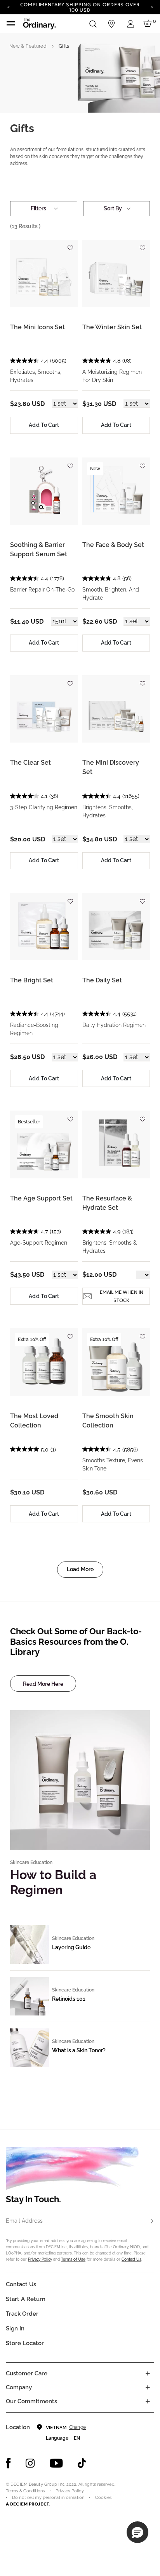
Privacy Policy (40, 2259)
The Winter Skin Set (112, 327)
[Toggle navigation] (11, 24)
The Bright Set (32, 980)
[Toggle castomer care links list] (148, 2373)
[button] (137, 2532)
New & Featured (28, 46)
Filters (38, 208)
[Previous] (8, 7)
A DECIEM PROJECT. (28, 2504)
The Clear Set (30, 763)
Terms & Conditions (25, 2491)
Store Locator (25, 2343)
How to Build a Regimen (53, 1882)
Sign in (15, 2328)
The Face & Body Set (113, 545)
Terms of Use (73, 2259)
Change (77, 2427)
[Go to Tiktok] (82, 2463)
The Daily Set (102, 980)
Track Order (22, 2314)
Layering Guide (71, 1947)
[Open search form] (93, 24)
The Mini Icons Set (37, 327)
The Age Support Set (41, 1198)
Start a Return (26, 2299)
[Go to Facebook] (8, 2463)
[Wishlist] (70, 245)
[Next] (152, 7)
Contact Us (131, 2259)
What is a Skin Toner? (79, 2050)
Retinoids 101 (69, 1999)
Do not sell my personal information (48, 2498)
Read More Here (43, 1684)
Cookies (103, 2498)
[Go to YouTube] (56, 2463)
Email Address (24, 2221)
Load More (80, 1569)
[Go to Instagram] (30, 2463)
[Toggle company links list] (148, 2387)
